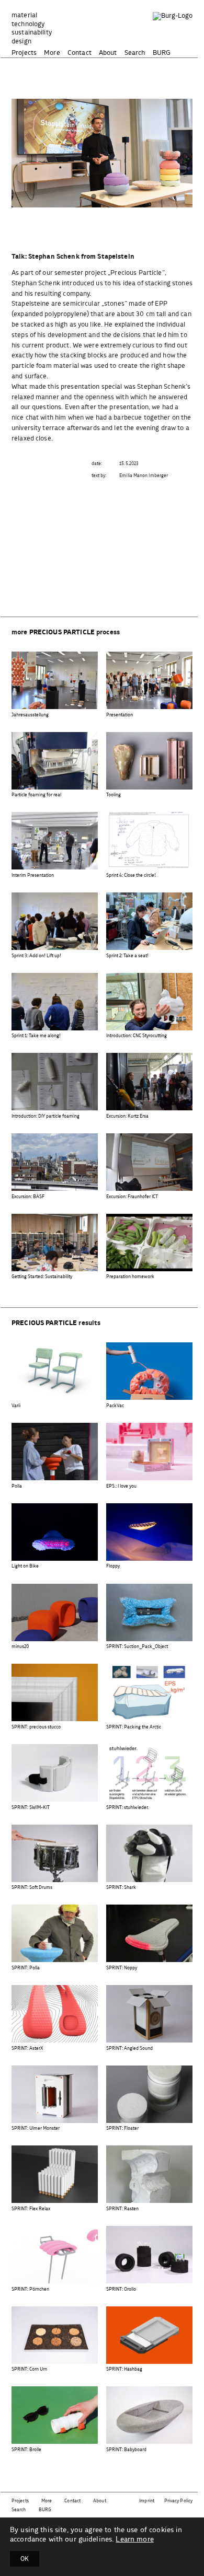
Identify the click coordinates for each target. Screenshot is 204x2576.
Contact (80, 53)
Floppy (113, 1566)
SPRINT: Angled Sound (129, 2049)
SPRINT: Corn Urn (29, 2369)
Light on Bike (25, 1566)
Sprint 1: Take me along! (36, 1036)
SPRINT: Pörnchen (30, 2289)
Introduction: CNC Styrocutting (137, 1036)
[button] (94, 197)
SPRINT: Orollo (121, 2289)
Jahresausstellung (30, 715)
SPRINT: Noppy (122, 1968)
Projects (24, 53)
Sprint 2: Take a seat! (127, 956)
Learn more (134, 2539)
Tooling (114, 795)
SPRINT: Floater (122, 2128)
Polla (17, 1486)
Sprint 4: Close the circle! (131, 875)
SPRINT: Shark (121, 1888)
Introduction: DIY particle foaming (46, 1116)
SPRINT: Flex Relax (31, 2209)
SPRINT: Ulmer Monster (36, 2128)
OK (25, 2559)
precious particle (62, 633)
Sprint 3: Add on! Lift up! (36, 956)
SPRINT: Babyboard (126, 2450)
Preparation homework (130, 1277)
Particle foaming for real (36, 795)
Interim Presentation (33, 875)
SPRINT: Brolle (26, 2450)
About (108, 53)
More (52, 53)
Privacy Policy (178, 2501)
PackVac (115, 1406)
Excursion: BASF (28, 1197)
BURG (162, 53)
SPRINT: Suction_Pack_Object (137, 1647)
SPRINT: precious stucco (36, 1727)
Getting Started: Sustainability (42, 1277)
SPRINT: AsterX (27, 2049)
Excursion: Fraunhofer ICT (132, 1197)
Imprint (147, 2501)
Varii (16, 1406)
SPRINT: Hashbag (124, 2369)
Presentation (120, 715)
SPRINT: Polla (26, 1968)
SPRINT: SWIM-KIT (31, 1808)
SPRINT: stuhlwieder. (127, 1808)
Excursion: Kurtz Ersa (127, 1116)
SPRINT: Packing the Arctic (134, 1727)
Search (135, 53)
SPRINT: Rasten (122, 2209)
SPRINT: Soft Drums (32, 1888)
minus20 (20, 1647)
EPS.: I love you (121, 1486)
